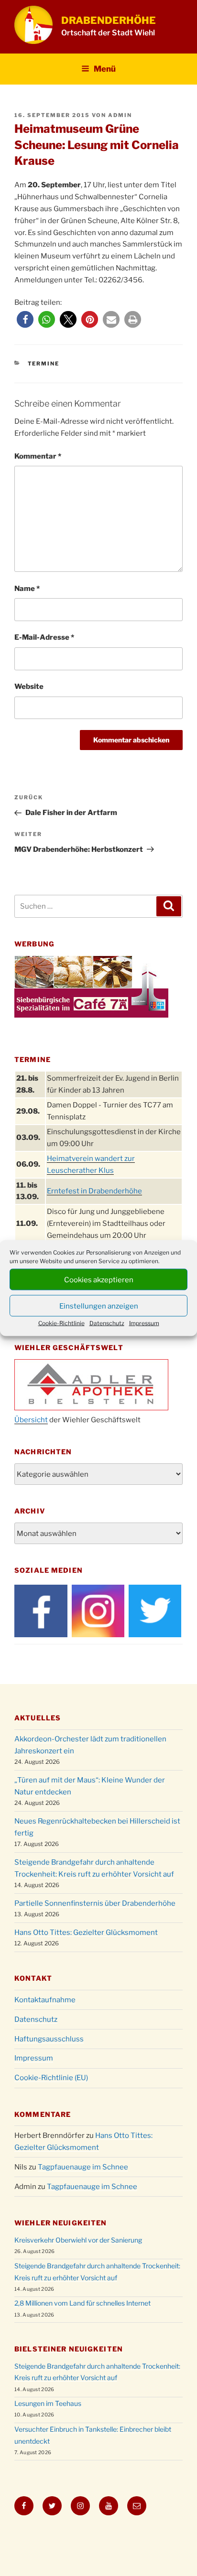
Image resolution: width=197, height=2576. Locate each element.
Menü (105, 69)
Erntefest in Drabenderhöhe (94, 1191)
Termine (44, 364)
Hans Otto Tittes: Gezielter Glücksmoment (86, 1932)
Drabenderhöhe (109, 20)
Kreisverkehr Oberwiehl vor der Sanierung (78, 2240)
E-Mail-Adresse (44, 637)
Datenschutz (107, 1323)
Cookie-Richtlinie (61, 1323)
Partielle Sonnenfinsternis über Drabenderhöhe (95, 1903)
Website (29, 687)
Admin (120, 115)
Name (27, 589)
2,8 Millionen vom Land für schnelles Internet (82, 2303)
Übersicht (31, 1420)
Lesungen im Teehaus (48, 2403)
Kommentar (38, 456)
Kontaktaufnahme (45, 2000)
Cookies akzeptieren (99, 1279)
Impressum (144, 1323)
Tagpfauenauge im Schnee (83, 2167)
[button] (25, 319)
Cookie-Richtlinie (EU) (51, 2078)
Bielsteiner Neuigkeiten (69, 2349)
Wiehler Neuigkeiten (60, 2223)
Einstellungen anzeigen (99, 1306)
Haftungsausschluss (49, 2039)
